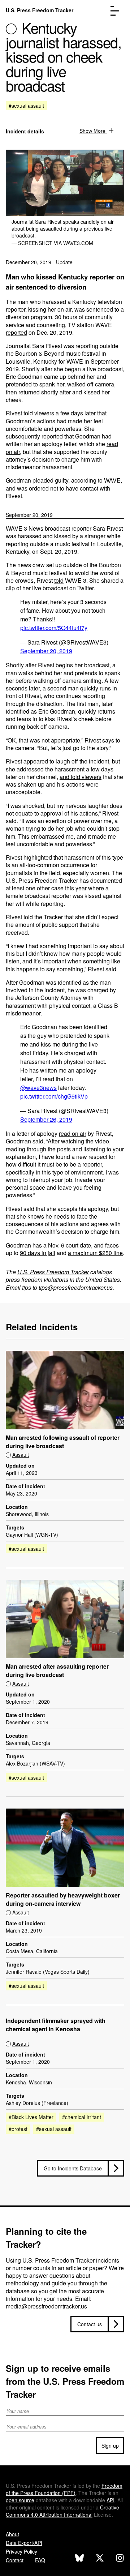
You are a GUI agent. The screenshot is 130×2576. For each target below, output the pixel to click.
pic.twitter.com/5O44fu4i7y (54, 628)
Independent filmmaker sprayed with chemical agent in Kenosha (56, 2025)
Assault (21, 1455)
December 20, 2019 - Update (39, 262)
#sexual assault (26, 106)
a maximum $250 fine (95, 1253)
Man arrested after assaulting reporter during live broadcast (57, 1671)
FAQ (40, 2560)
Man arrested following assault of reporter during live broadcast (63, 1442)
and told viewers (81, 777)
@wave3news (38, 1088)
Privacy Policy (21, 2551)
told (28, 413)
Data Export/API (24, 2543)
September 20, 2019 (29, 515)
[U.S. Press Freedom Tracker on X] (100, 2559)
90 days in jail (38, 1253)
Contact (15, 2560)
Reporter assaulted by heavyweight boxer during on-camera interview (63, 1899)
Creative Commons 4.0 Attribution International (62, 2511)
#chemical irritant (82, 2117)
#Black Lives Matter (31, 2117)
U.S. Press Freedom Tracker (40, 10)
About (12, 2534)
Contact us (90, 2324)
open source (20, 2500)
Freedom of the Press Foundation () (64, 2489)
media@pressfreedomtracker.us (46, 2306)
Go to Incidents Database (73, 2168)
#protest (18, 2129)
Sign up (110, 2446)
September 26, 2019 (46, 1119)
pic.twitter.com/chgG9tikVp (54, 1096)
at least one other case (35, 888)
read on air (73, 1133)
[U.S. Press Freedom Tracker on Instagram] (120, 2559)
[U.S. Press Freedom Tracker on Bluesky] (79, 2559)
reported (16, 332)
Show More (93, 131)
